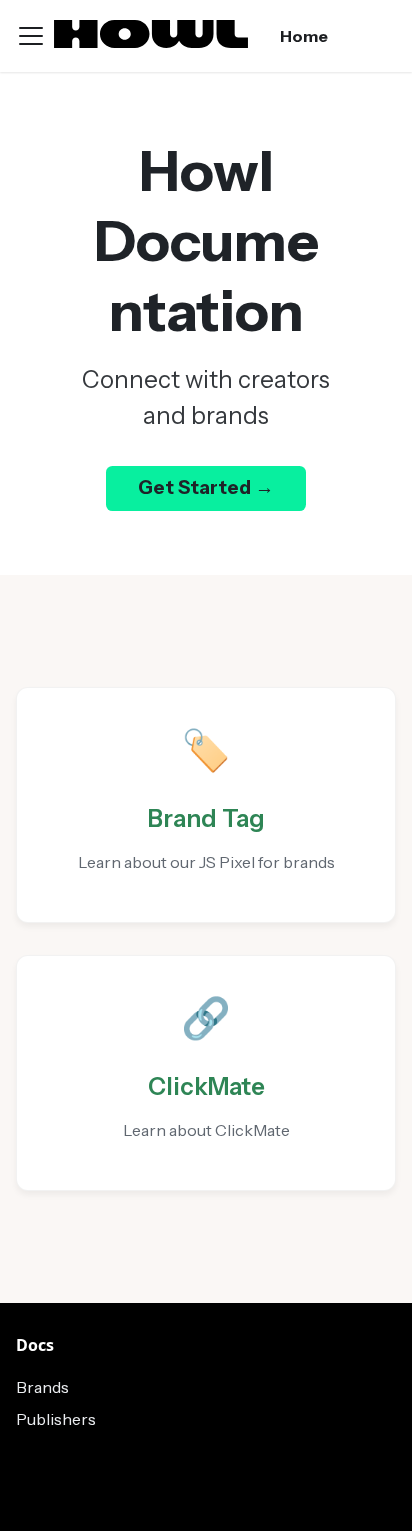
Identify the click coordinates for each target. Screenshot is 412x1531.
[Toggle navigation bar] (31, 36)
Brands (42, 1387)
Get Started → (206, 487)
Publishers (56, 1419)
